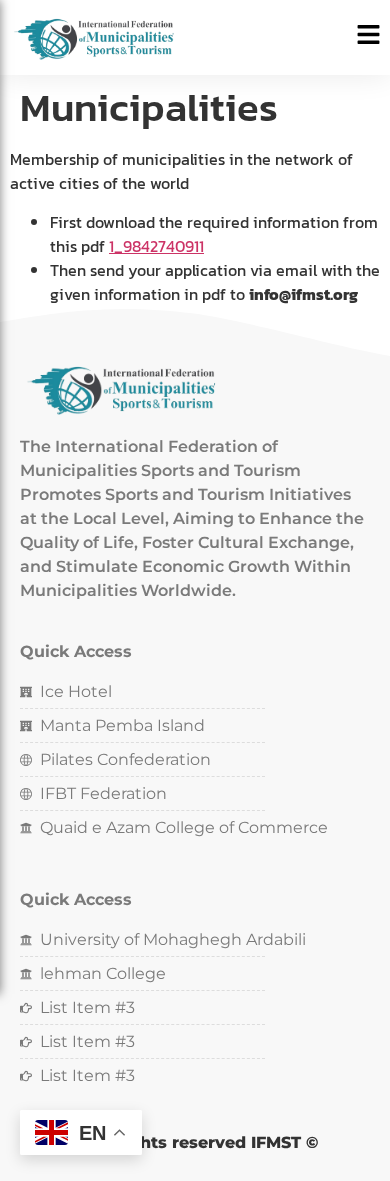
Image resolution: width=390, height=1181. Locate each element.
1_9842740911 (156, 246)
